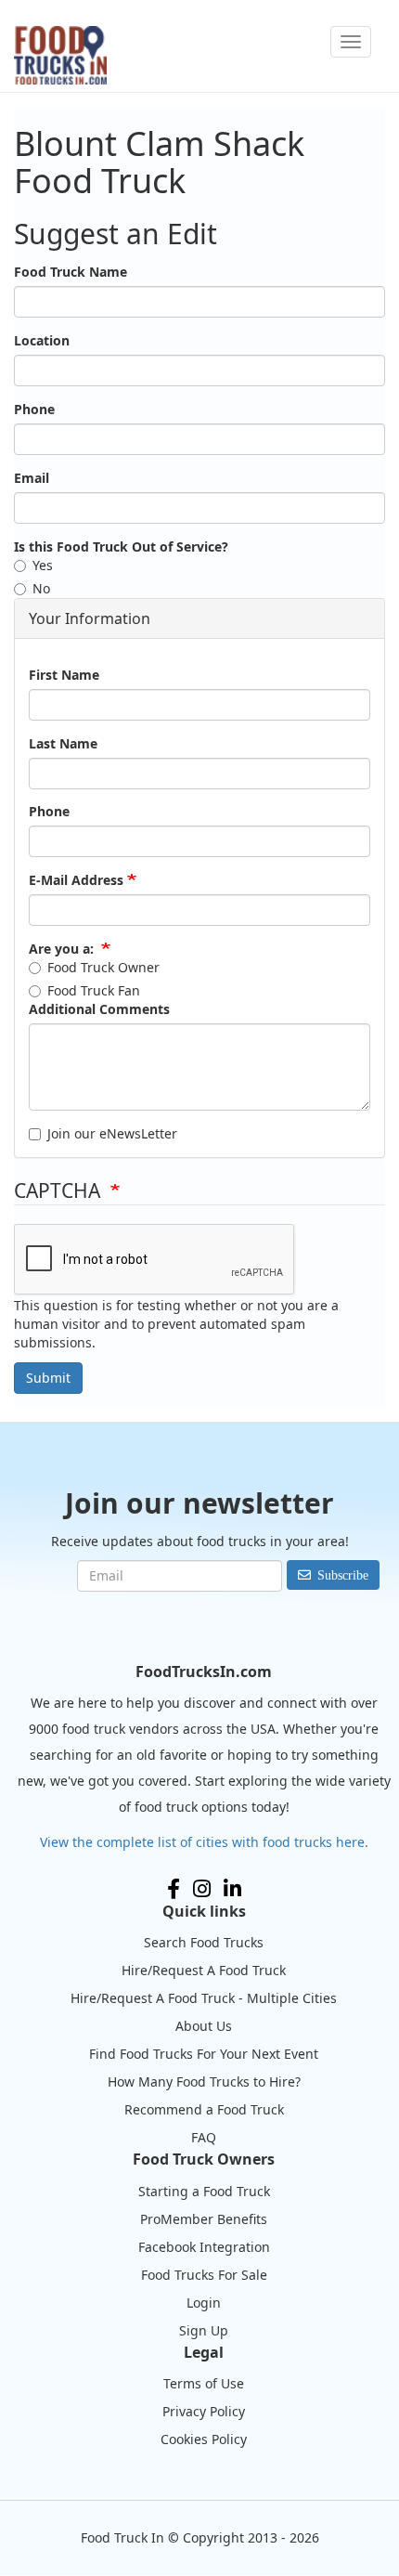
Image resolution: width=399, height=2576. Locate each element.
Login (204, 2303)
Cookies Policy (204, 2439)
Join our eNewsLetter (112, 1133)
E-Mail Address (76, 880)
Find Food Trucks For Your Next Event (204, 2054)
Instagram (202, 1889)
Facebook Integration (204, 2247)
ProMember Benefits (204, 2219)
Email (32, 478)
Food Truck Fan (94, 990)
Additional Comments (99, 1009)
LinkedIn (232, 1889)
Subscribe (343, 1575)
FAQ (204, 2137)
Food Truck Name (71, 272)
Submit (48, 1378)
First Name (64, 675)
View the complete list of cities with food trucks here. (204, 1842)
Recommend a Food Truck (204, 2109)
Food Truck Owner (103, 967)
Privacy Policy (204, 2411)
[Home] (60, 55)
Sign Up (204, 2330)
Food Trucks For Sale (204, 2275)
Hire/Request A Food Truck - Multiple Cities (204, 1998)
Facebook (174, 1889)
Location (42, 340)
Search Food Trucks (204, 1942)
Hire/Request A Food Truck (204, 1970)
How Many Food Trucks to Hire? (204, 2082)
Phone (34, 409)
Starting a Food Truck (204, 2191)
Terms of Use (204, 2383)
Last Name (63, 743)
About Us (204, 2026)
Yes (43, 565)
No (41, 588)
